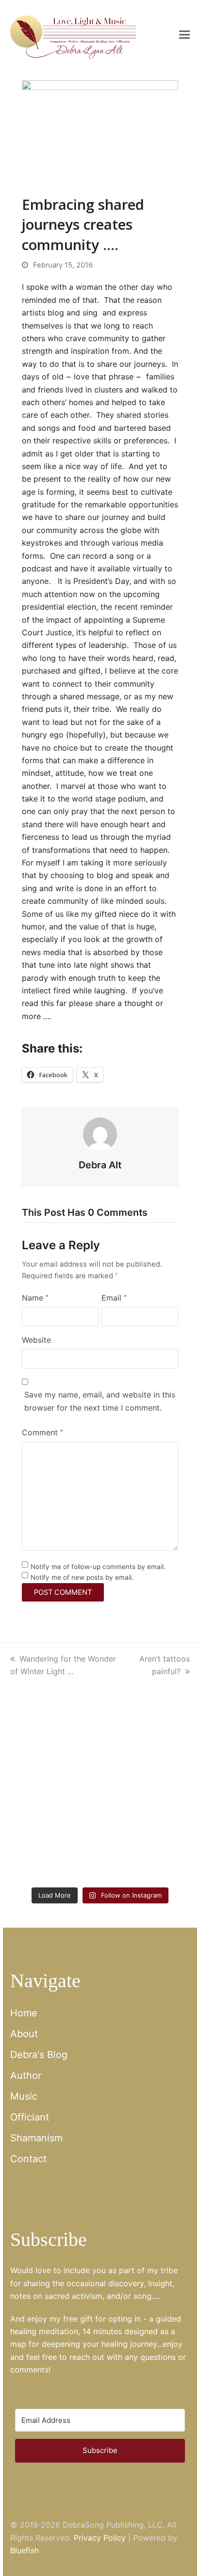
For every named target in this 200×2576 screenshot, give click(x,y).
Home (24, 2013)
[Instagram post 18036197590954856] (54, 1855)
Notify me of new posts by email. (82, 1577)
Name (35, 1298)
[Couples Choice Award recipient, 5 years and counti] (54, 1747)
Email (114, 1298)
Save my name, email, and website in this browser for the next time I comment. (100, 1401)
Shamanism (36, 2138)
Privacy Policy (100, 2538)
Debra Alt (100, 1165)
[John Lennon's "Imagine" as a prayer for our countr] (146, 1801)
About (24, 2034)
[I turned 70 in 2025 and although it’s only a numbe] (146, 1747)
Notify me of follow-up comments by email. (98, 1567)
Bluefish (25, 2550)
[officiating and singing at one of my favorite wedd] (146, 1855)
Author (26, 2075)
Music (24, 2096)
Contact (28, 2159)
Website (36, 1340)
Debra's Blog (39, 2055)
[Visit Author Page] (100, 1133)
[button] (184, 34)
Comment (42, 1432)
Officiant (30, 2117)
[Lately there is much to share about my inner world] (54, 1801)
